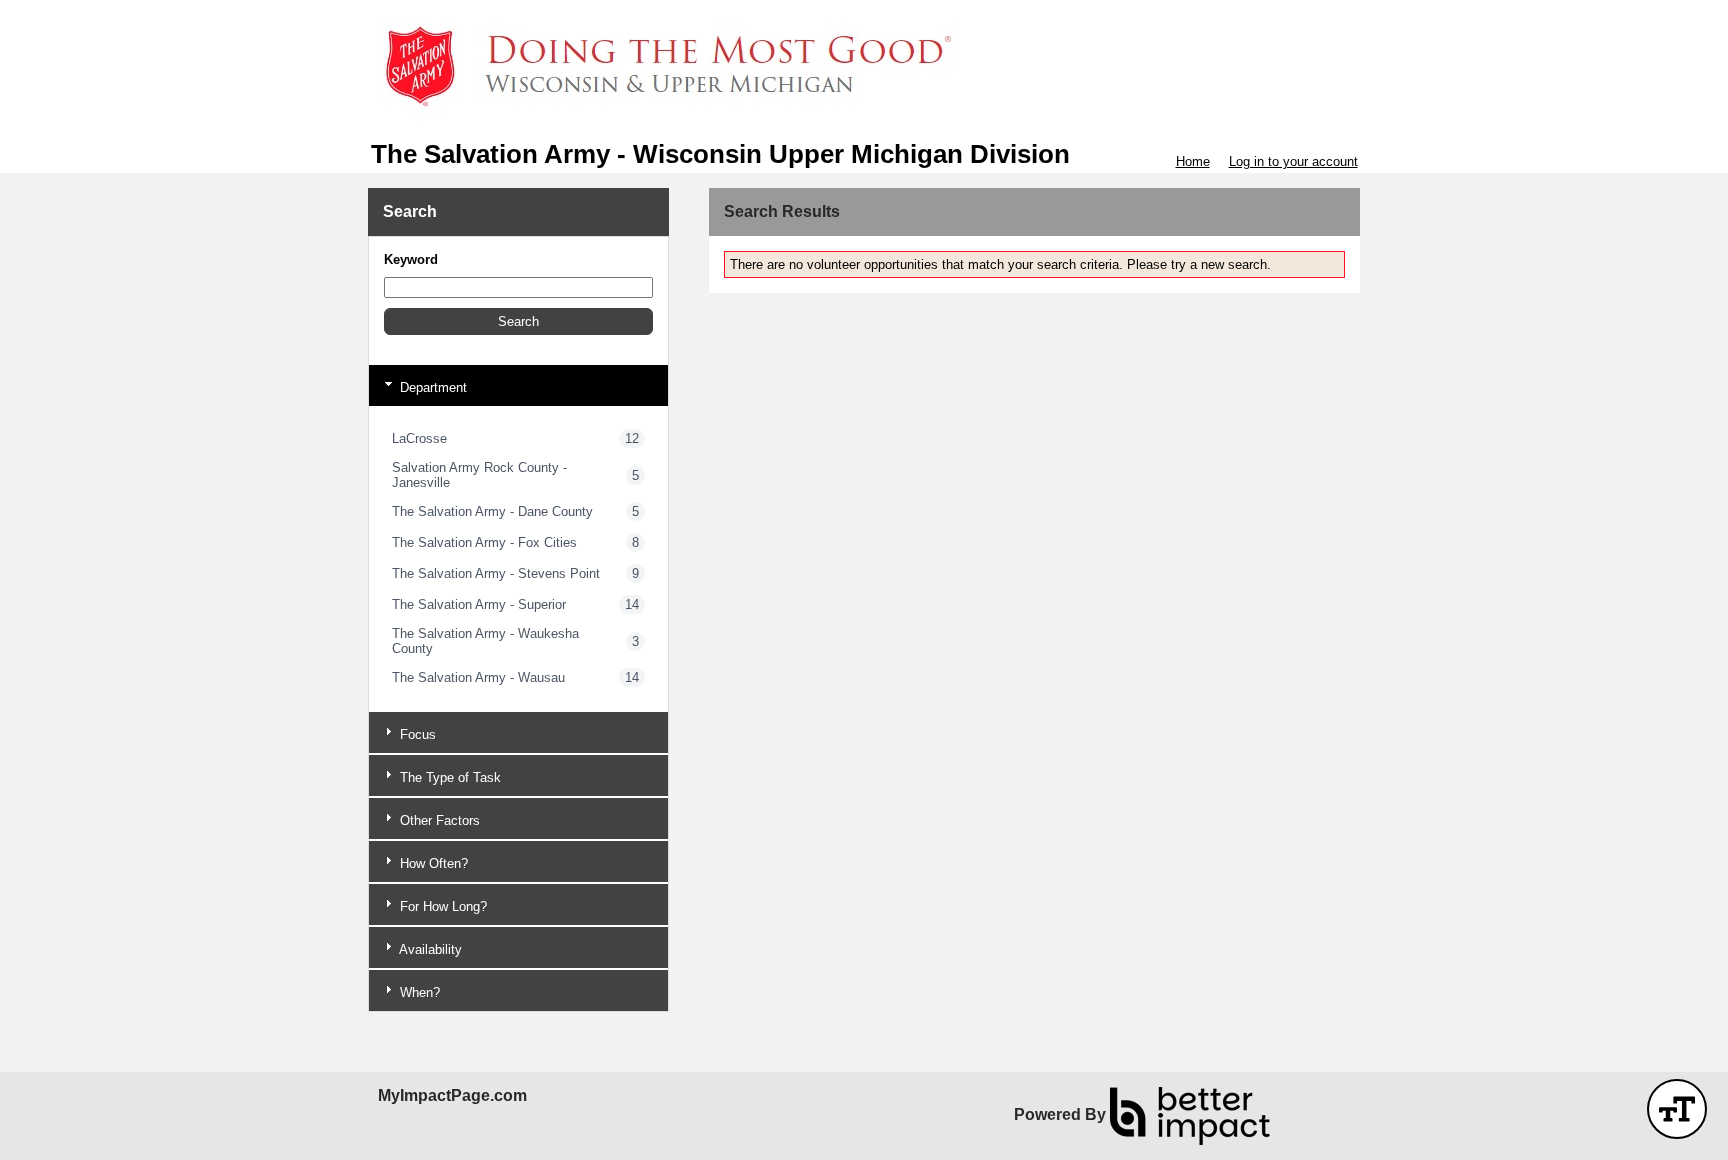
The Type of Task (448, 777)
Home (1193, 161)
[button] (518, 321)
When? (418, 992)
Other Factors (438, 820)
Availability (429, 949)
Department (431, 387)
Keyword (411, 259)
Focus (416, 734)
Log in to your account (1293, 161)
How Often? (432, 863)
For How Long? (441, 906)
